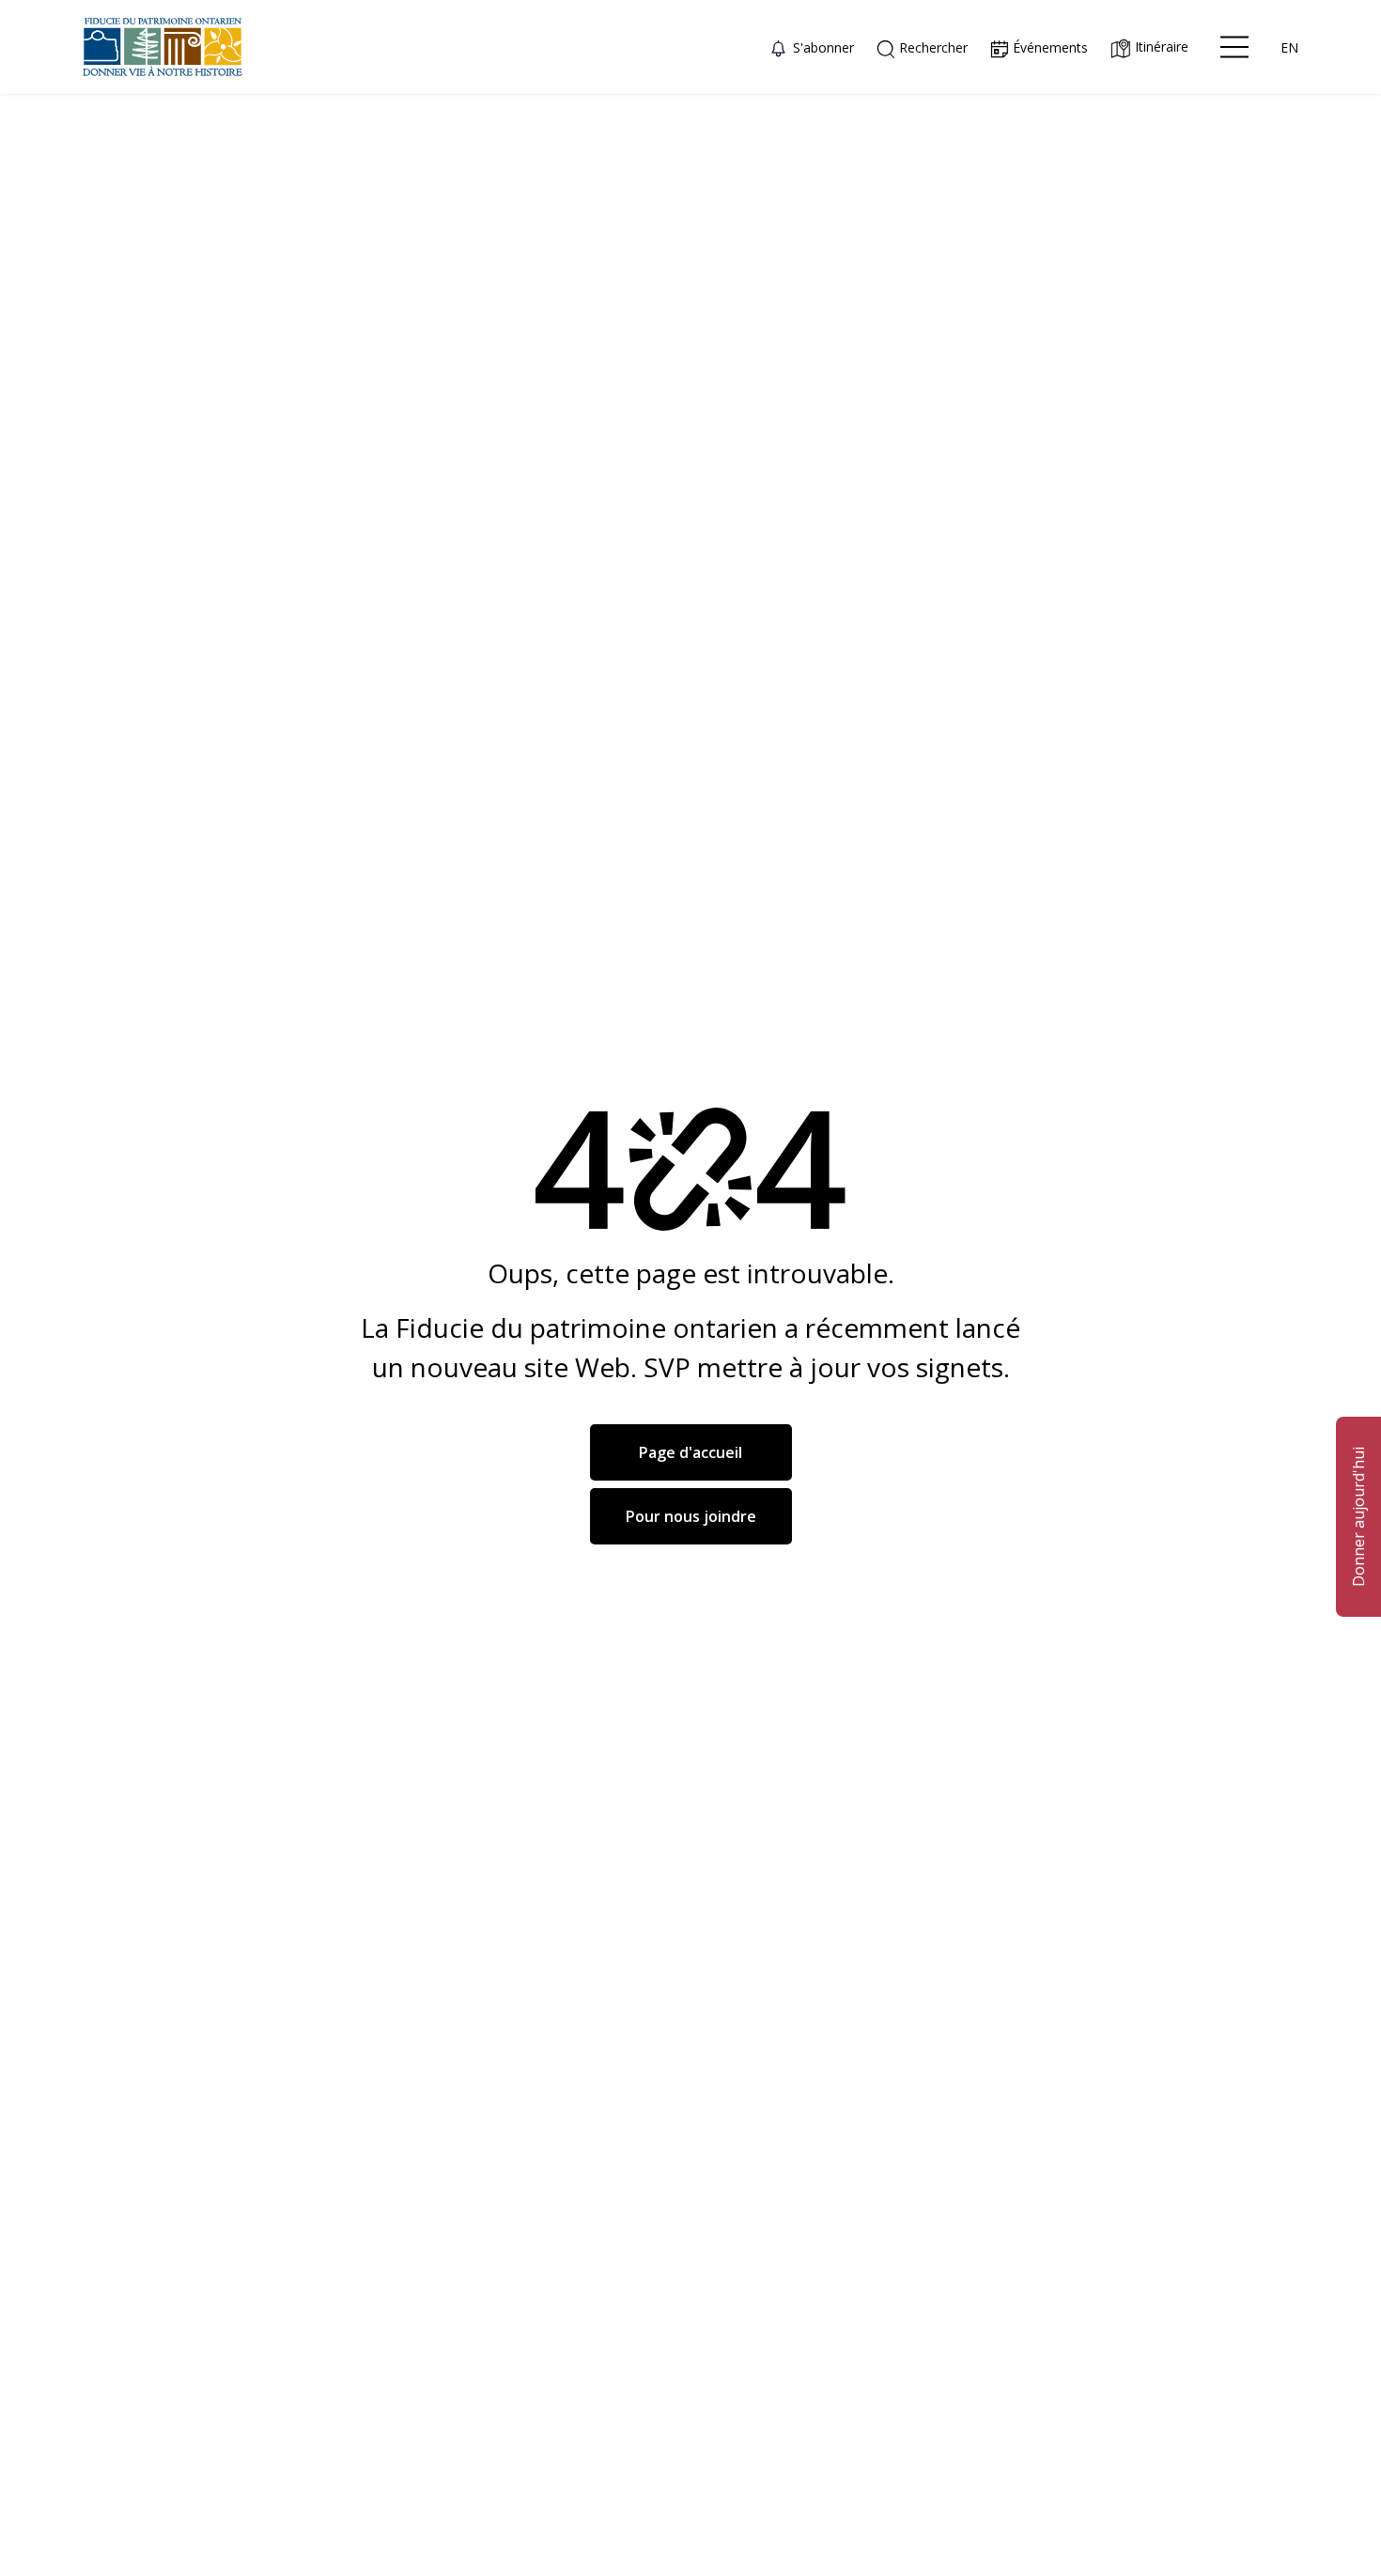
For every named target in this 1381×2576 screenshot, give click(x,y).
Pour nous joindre (691, 1516)
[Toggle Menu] (1234, 47)
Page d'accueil (690, 1452)
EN (1289, 47)
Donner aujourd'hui (1358, 1517)
